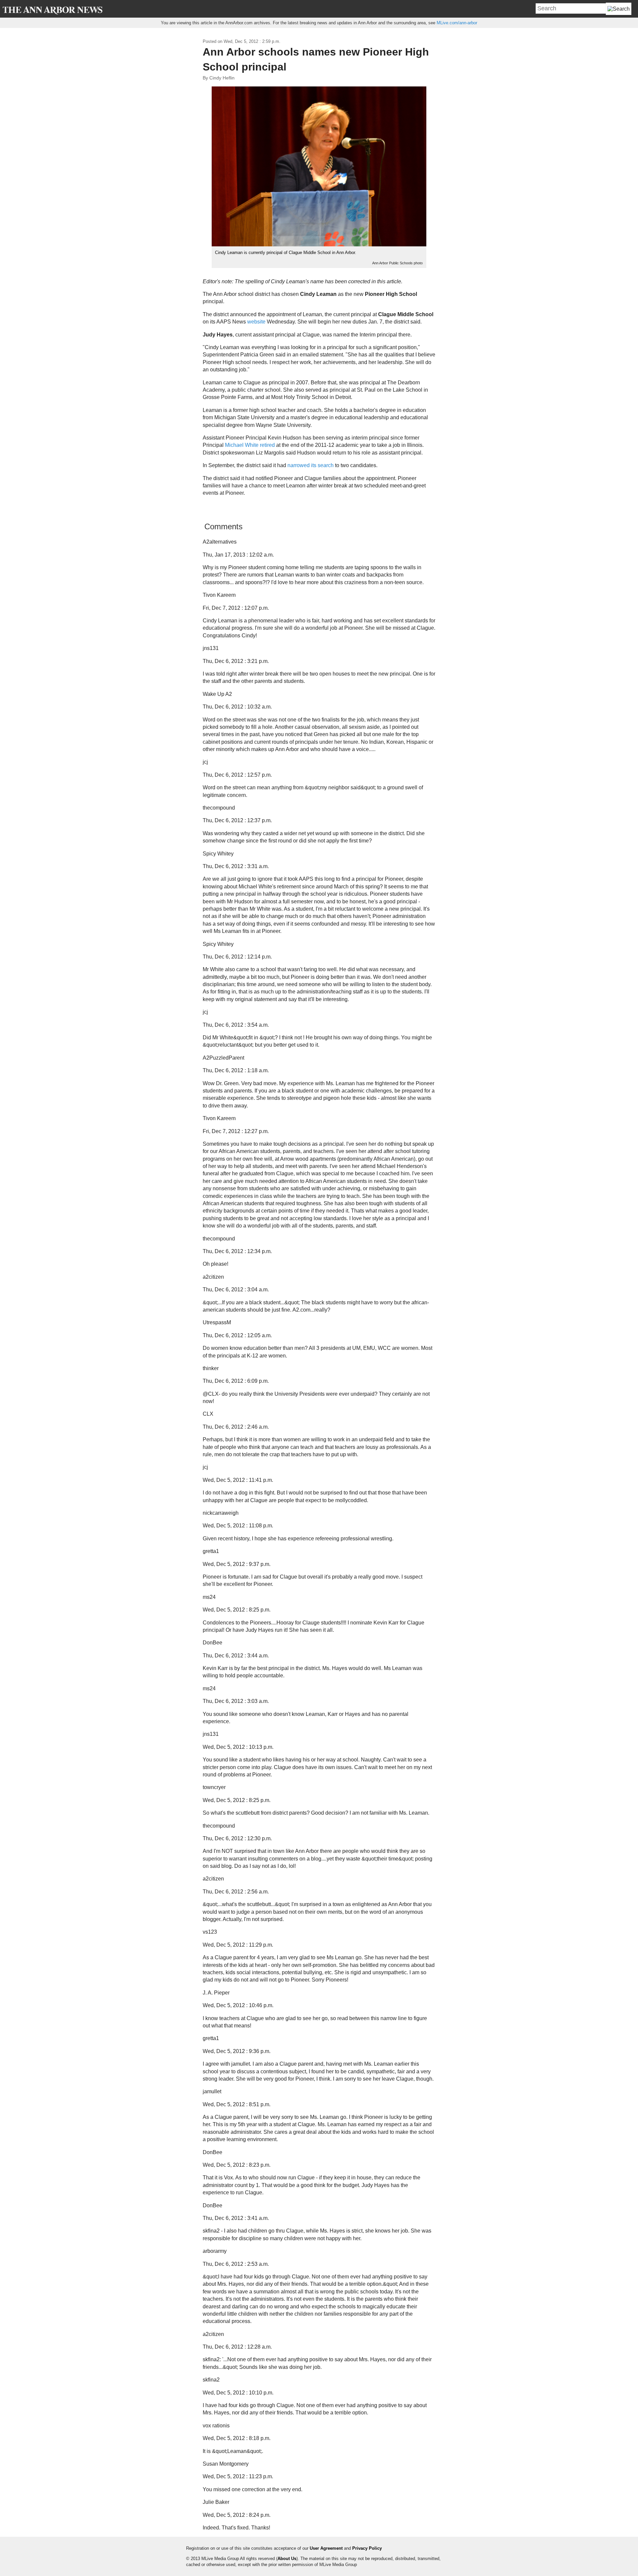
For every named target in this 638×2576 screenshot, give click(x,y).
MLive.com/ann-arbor (457, 23)
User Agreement (326, 2548)
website (256, 322)
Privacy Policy (367, 2548)
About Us (287, 2559)
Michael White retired (250, 445)
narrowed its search (311, 465)
